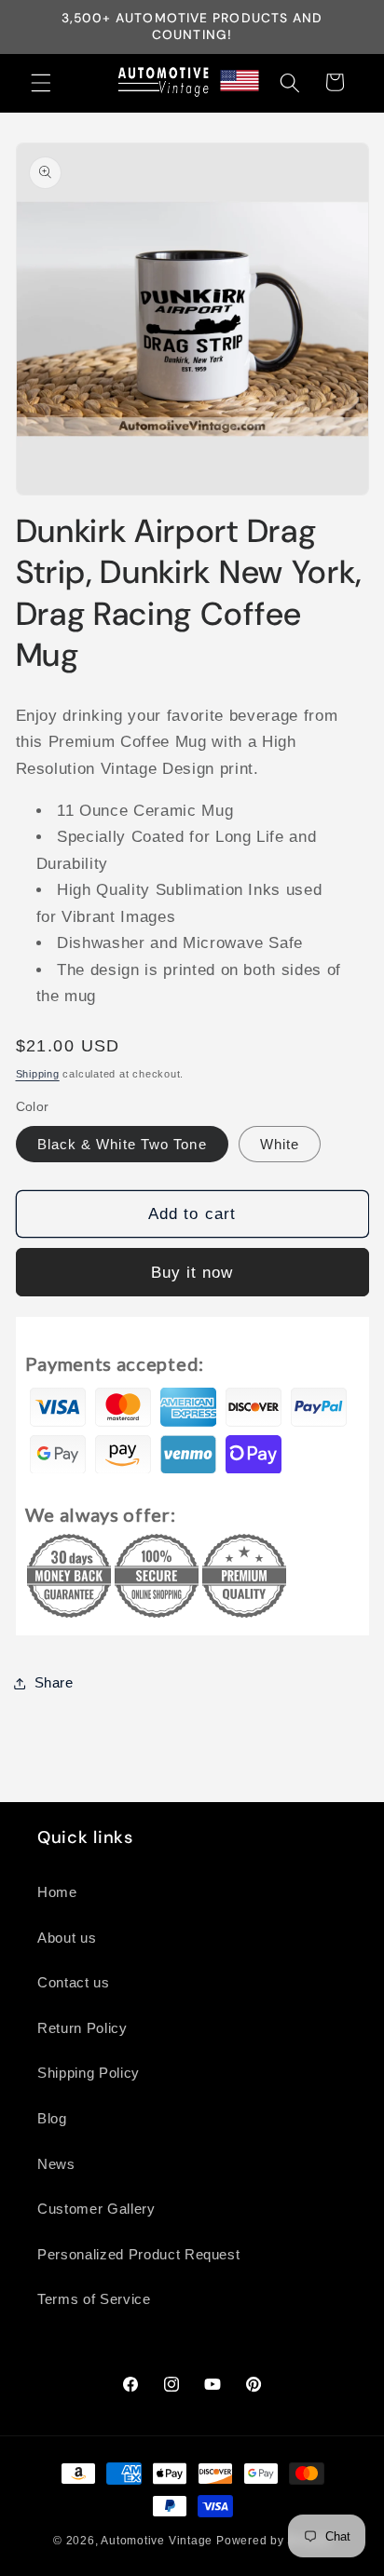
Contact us (74, 1982)
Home (57, 1892)
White (280, 1144)
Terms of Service (94, 2299)
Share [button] (54, 1682)
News (56, 2164)
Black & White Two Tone (122, 1144)
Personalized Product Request (138, 2254)
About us (67, 1938)
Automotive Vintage (157, 2541)
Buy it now (192, 1272)
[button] (41, 82)
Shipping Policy (89, 2073)
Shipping (38, 1074)
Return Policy (82, 2028)
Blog (52, 2118)
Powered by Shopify (274, 2541)
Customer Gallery (96, 2209)
